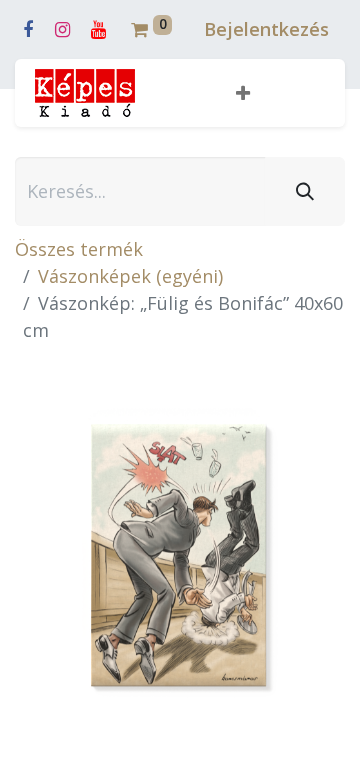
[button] (243, 93)
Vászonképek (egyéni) (130, 276)
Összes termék (79, 249)
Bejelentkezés (266, 29)
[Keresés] (305, 191)
